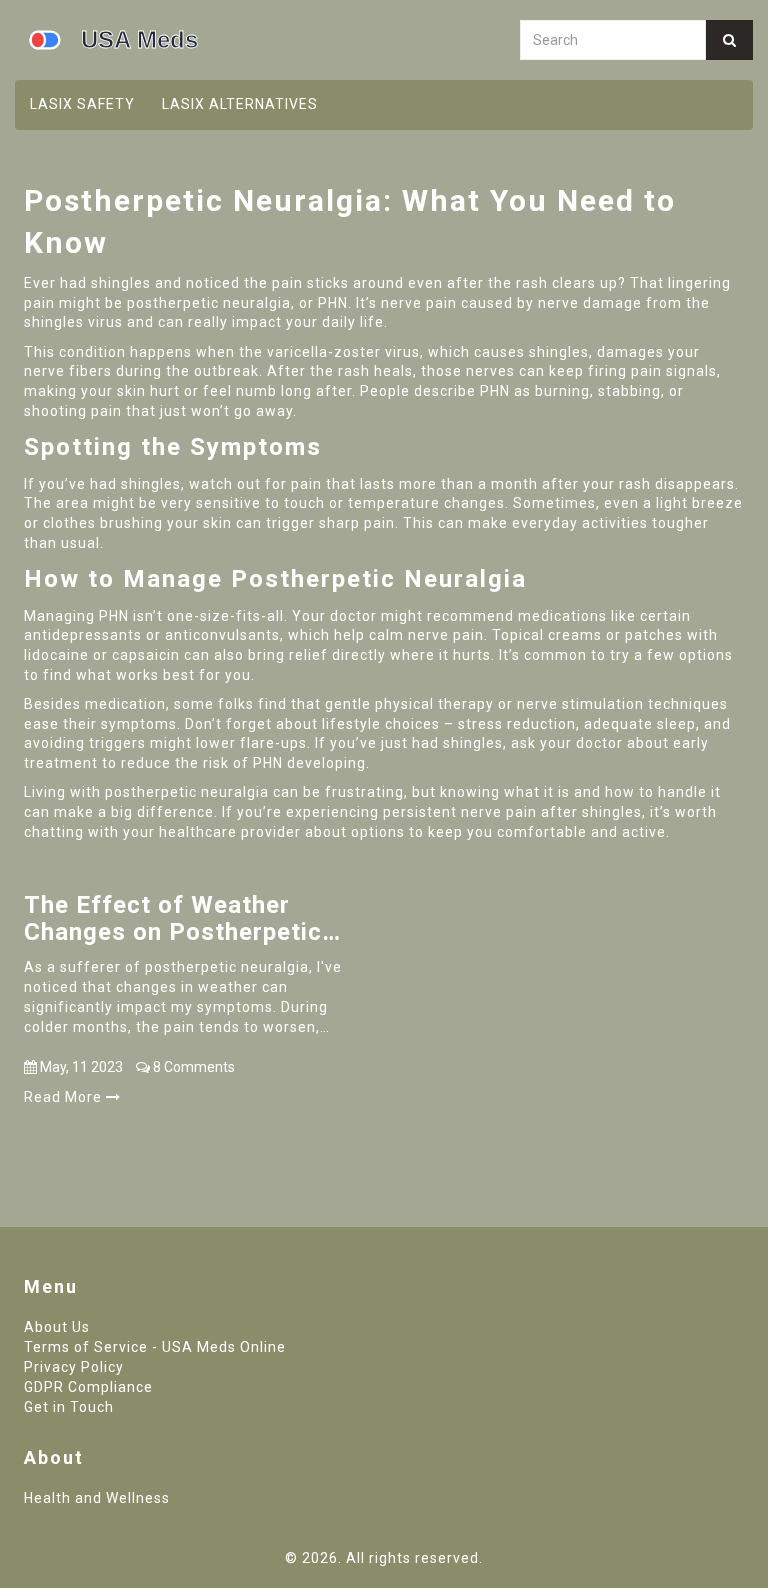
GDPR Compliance (88, 1387)
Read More (65, 1097)
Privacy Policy (74, 1367)
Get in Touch (69, 1407)
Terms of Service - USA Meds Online (155, 1347)
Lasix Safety (82, 104)
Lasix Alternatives (240, 104)
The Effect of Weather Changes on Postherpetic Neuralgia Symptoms (173, 918)
